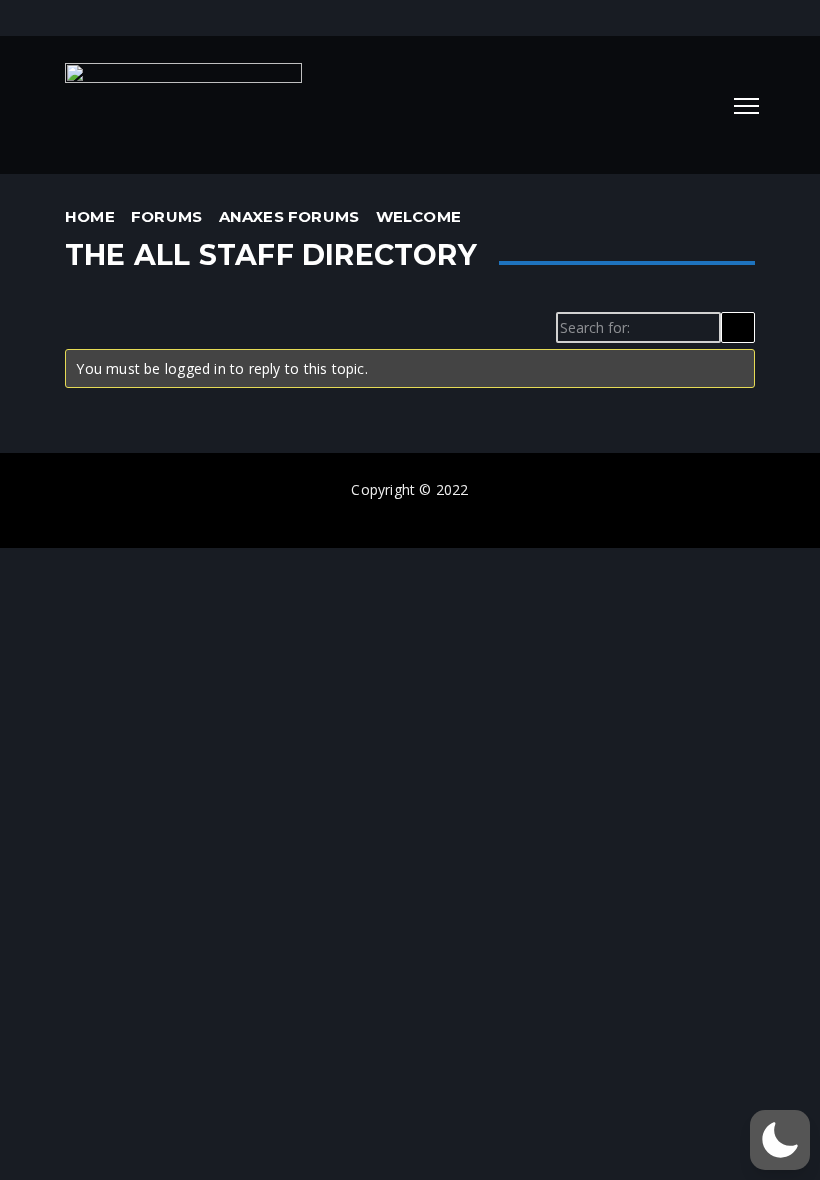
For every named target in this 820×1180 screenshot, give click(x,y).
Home (90, 216)
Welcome (418, 216)
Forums (166, 216)
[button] (780, 1140)
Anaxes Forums (289, 216)
